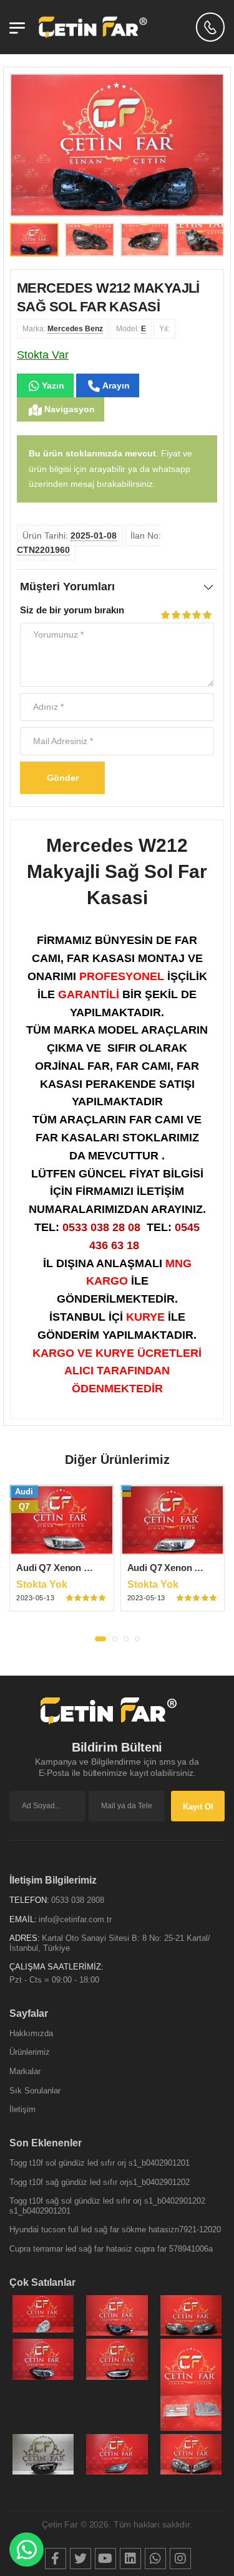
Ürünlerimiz (30, 2052)
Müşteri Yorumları (67, 587)
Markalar (25, 2071)
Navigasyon (68, 409)
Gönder (63, 778)
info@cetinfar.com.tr (75, 1919)
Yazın (52, 385)
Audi (24, 1492)
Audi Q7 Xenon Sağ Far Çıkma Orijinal (98, 1568)
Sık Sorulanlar (35, 2091)
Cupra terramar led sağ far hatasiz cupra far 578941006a (111, 2249)
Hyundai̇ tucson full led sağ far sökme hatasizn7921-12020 (115, 2229)
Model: (131, 329)
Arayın (115, 385)
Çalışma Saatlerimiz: (56, 1967)
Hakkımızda (31, 2033)
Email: (23, 1919)
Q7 (24, 1507)
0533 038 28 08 (101, 1227)
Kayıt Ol (198, 1807)
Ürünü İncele (61, 1544)
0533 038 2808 (78, 1900)
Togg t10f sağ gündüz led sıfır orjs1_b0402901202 (100, 2182)
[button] (100, 1639)
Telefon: (29, 1900)
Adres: (25, 1938)
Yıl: (164, 329)
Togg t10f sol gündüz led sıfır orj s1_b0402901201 (100, 2163)
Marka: (63, 329)
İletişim (22, 2109)
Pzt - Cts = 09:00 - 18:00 (54, 1980)
